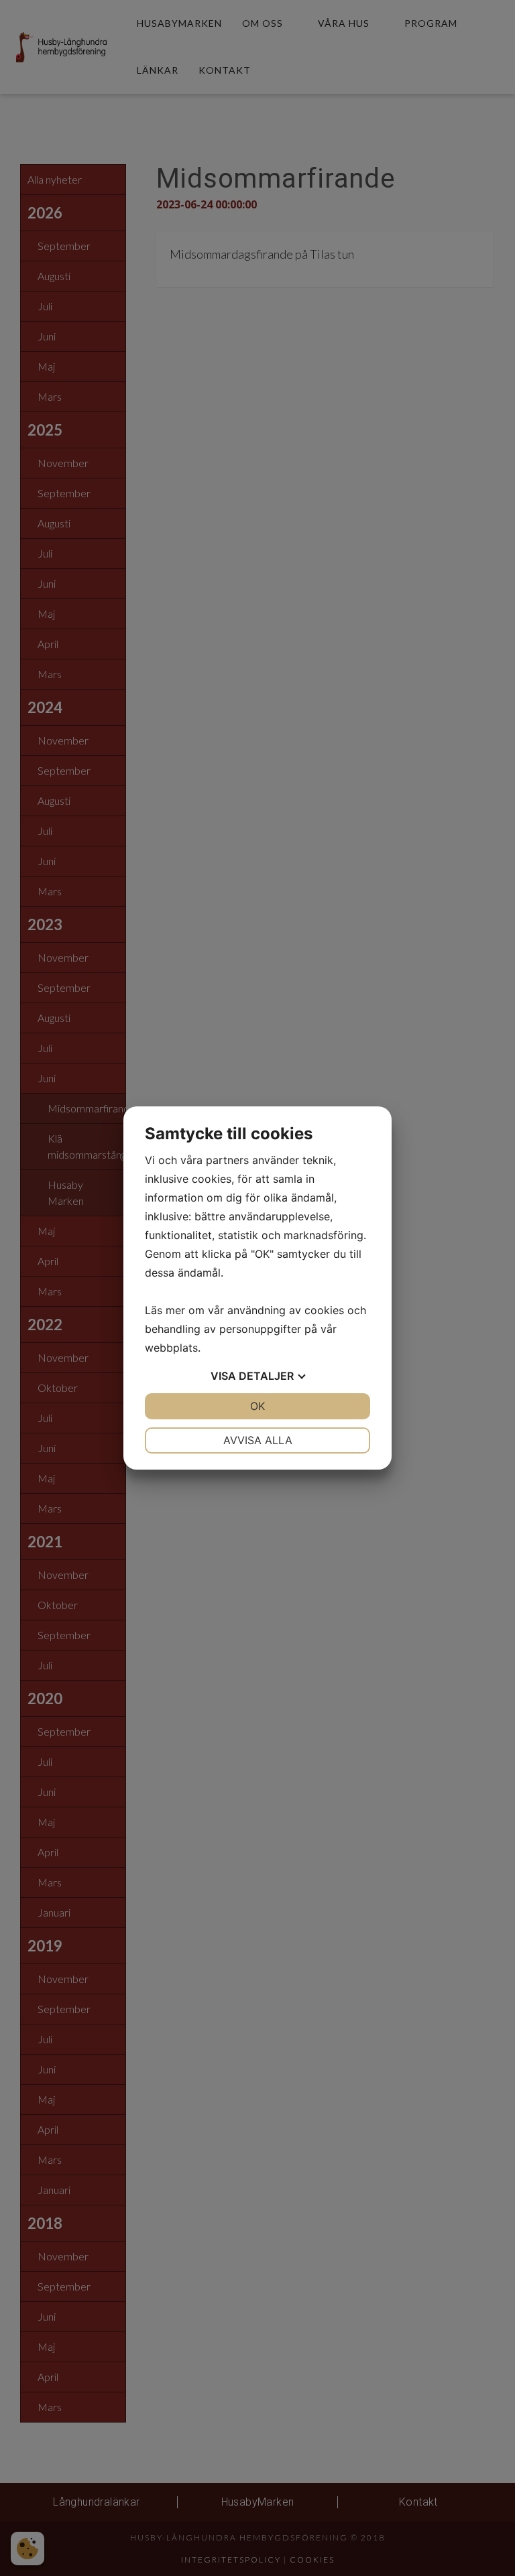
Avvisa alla (258, 1440)
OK (257, 1406)
